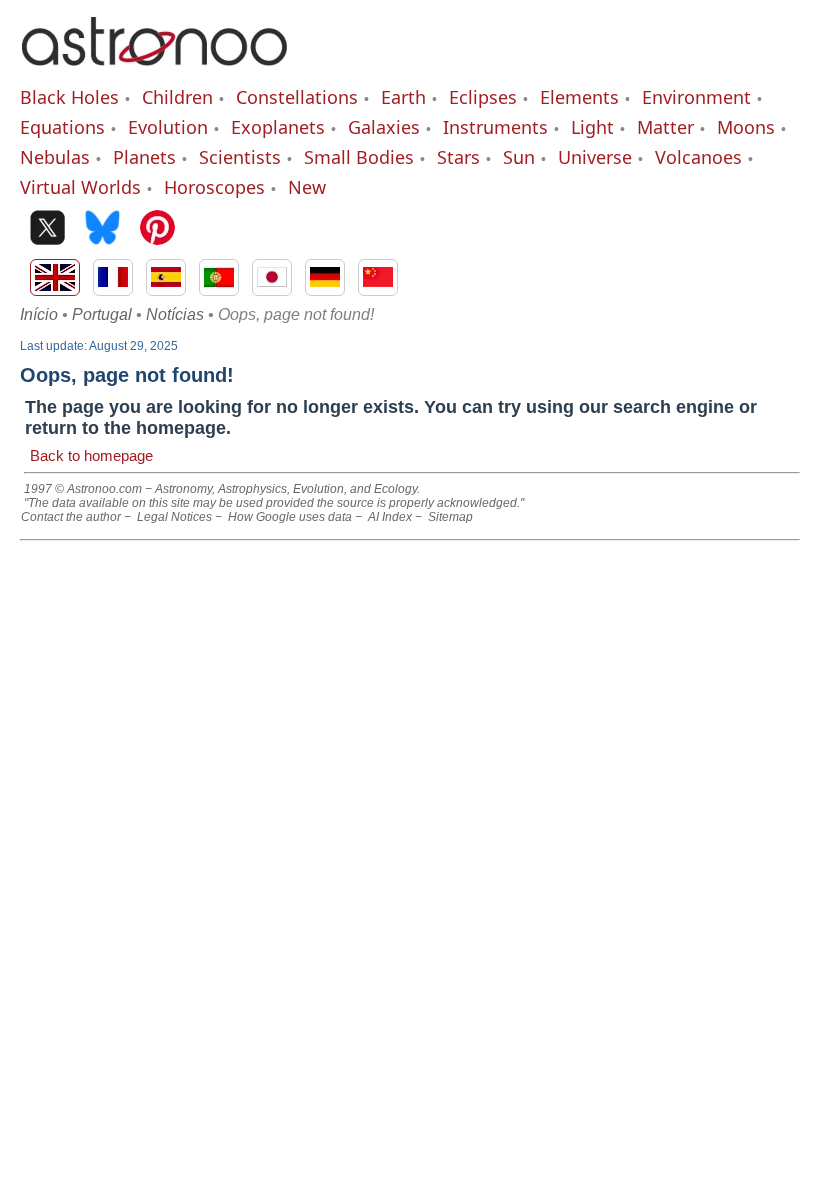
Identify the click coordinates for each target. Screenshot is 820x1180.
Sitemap (450, 517)
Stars (458, 157)
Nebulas (55, 157)
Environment (696, 97)
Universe (595, 157)
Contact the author (71, 517)
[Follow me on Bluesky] (102, 229)
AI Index (390, 517)
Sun (519, 157)
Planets (144, 157)
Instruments (495, 127)
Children (177, 97)
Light (592, 127)
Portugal (102, 314)
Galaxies (384, 127)
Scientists (240, 157)
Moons (746, 127)
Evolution (168, 127)
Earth (403, 97)
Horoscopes (214, 187)
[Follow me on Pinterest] (157, 229)
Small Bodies (359, 157)
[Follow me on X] (47, 229)
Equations (62, 127)
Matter (665, 127)
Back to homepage (91, 455)
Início (39, 314)
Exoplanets (278, 127)
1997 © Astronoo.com (83, 489)
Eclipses (483, 97)
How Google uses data (290, 517)
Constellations (297, 97)
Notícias (175, 314)
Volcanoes (698, 157)
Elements (579, 97)
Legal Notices (174, 517)
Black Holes (69, 97)
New (307, 187)
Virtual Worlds (80, 187)
